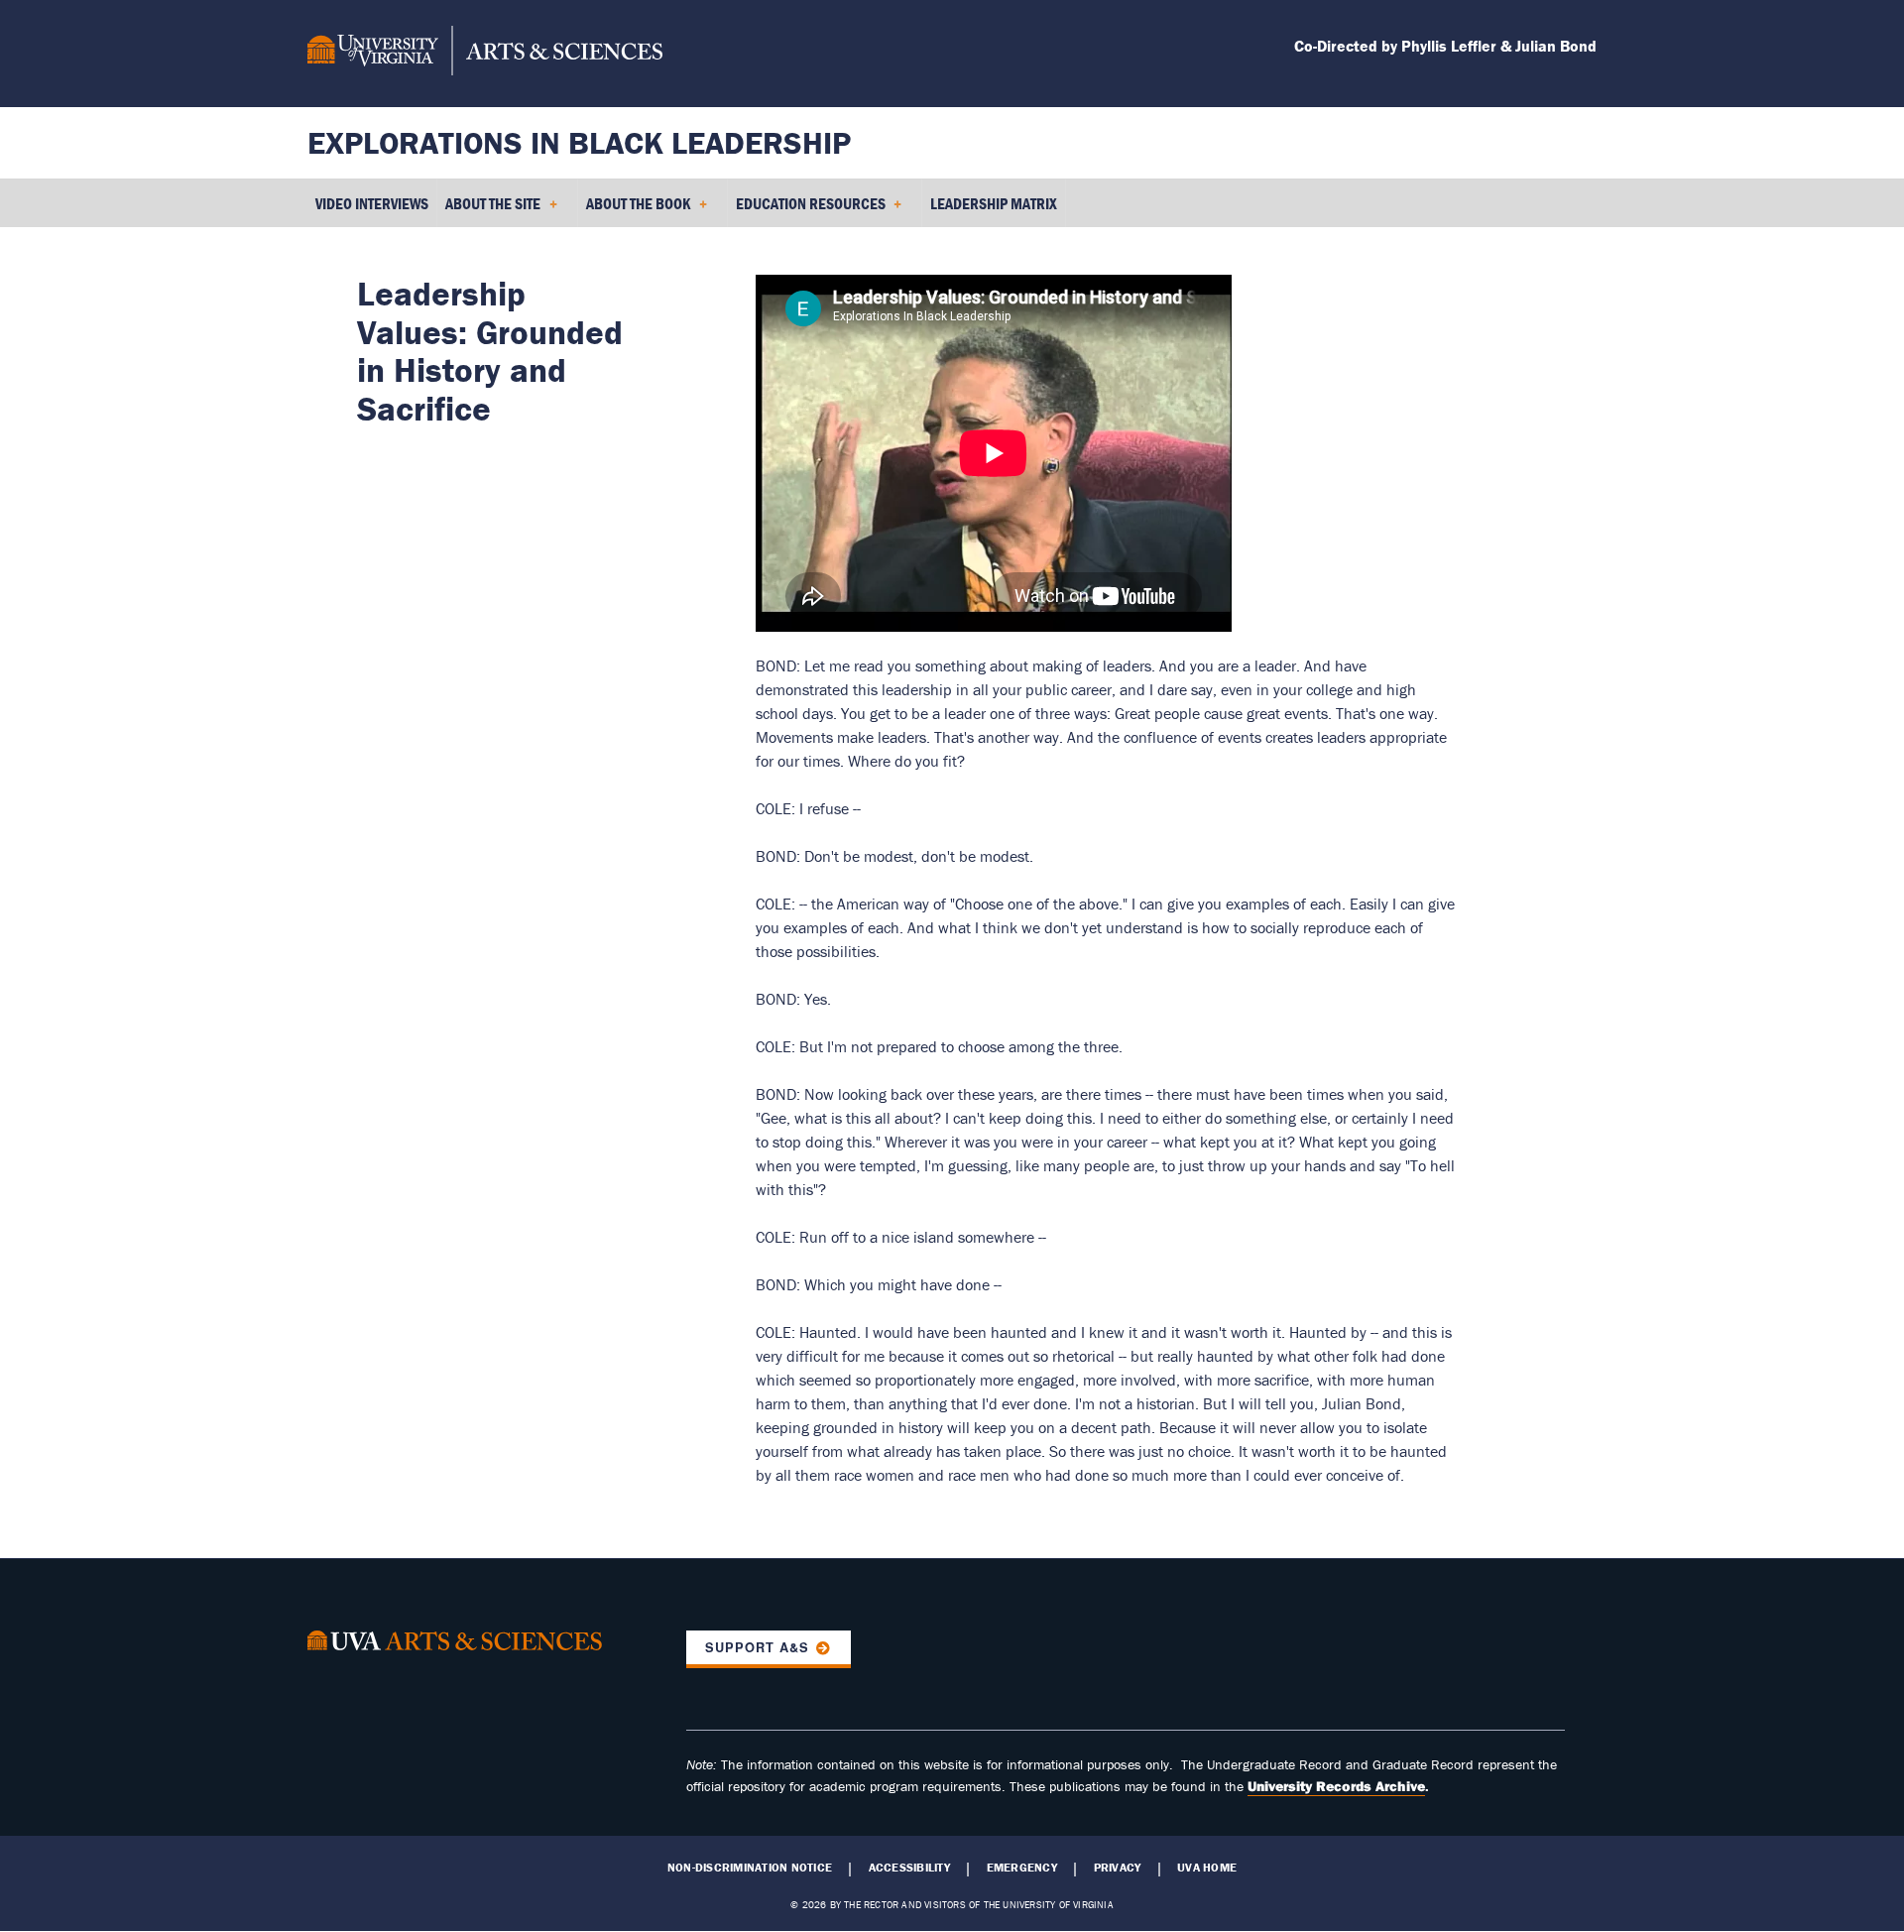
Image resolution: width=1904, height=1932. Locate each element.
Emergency (1022, 1868)
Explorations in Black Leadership (579, 142)
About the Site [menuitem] (489, 210)
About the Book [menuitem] (634, 210)
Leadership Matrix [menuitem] (994, 203)
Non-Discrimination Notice (750, 1868)
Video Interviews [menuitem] (372, 203)
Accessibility (909, 1868)
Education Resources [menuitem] (807, 210)
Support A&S (757, 1647)
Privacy (1118, 1868)
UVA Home (1207, 1868)
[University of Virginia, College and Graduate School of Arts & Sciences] (485, 54)
